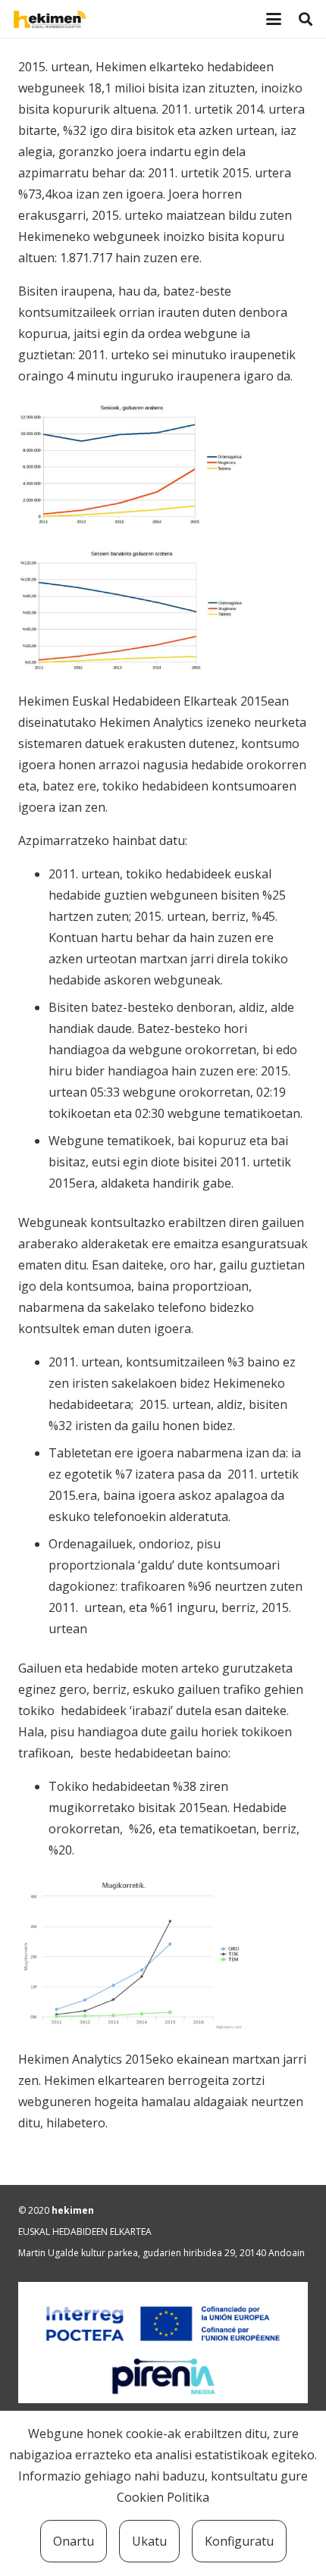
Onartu (74, 2541)
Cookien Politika (163, 2497)
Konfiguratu (239, 2541)
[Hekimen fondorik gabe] (88, 19)
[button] (274, 19)
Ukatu (149, 2541)
